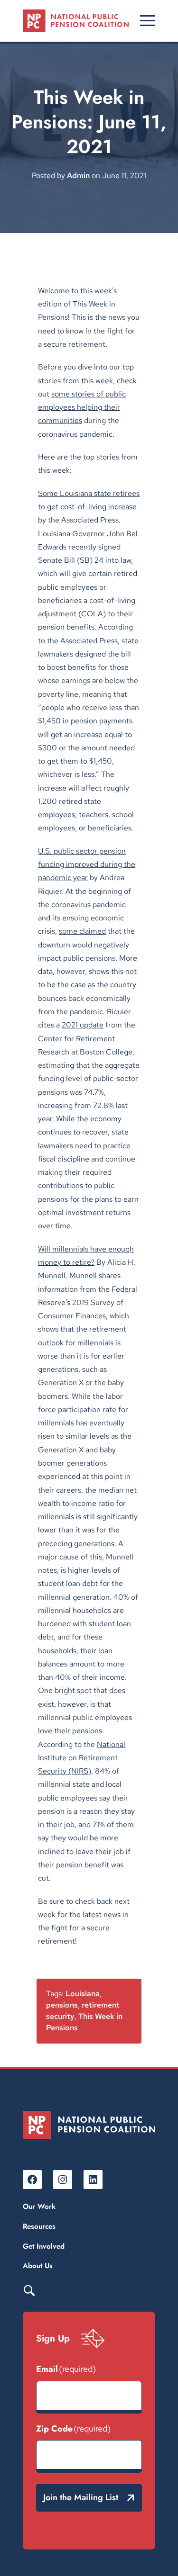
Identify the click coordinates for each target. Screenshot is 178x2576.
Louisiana (83, 1994)
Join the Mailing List (81, 2497)
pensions (62, 2005)
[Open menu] (148, 21)
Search (29, 2290)
